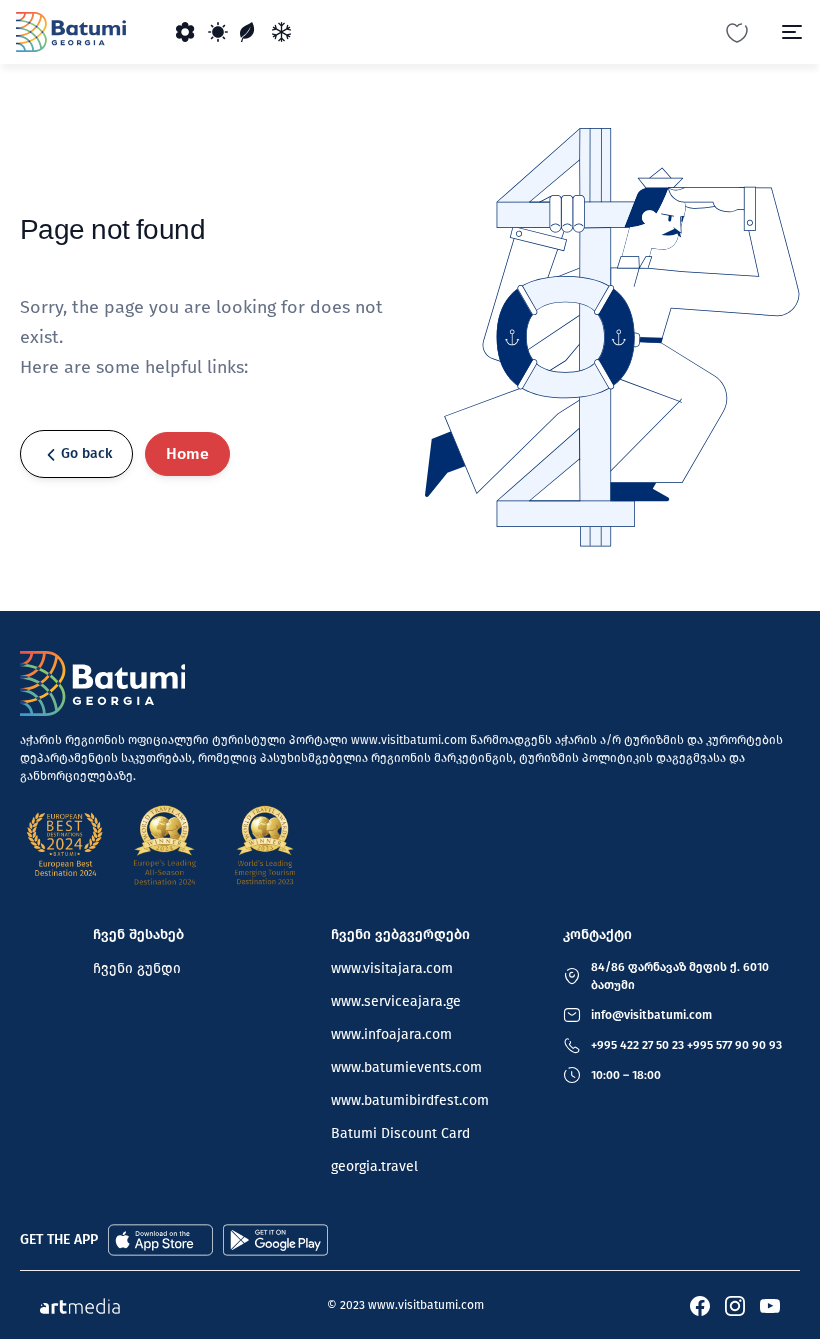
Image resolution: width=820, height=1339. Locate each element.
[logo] (71, 32)
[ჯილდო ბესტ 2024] (65, 845)
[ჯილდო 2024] (165, 845)
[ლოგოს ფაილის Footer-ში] (102, 683)
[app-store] (160, 1238)
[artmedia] (80, 1304)
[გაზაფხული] (186, 32)
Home (187, 453)
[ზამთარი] (282, 32)
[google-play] (275, 1238)
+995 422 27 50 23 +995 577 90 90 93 (686, 1045)
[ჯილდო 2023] (265, 845)
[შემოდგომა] (250, 32)
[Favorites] (737, 31)
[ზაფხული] (218, 32)
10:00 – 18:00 (626, 1075)
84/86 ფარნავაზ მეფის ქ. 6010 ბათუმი (680, 976)
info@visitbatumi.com (651, 1015)
